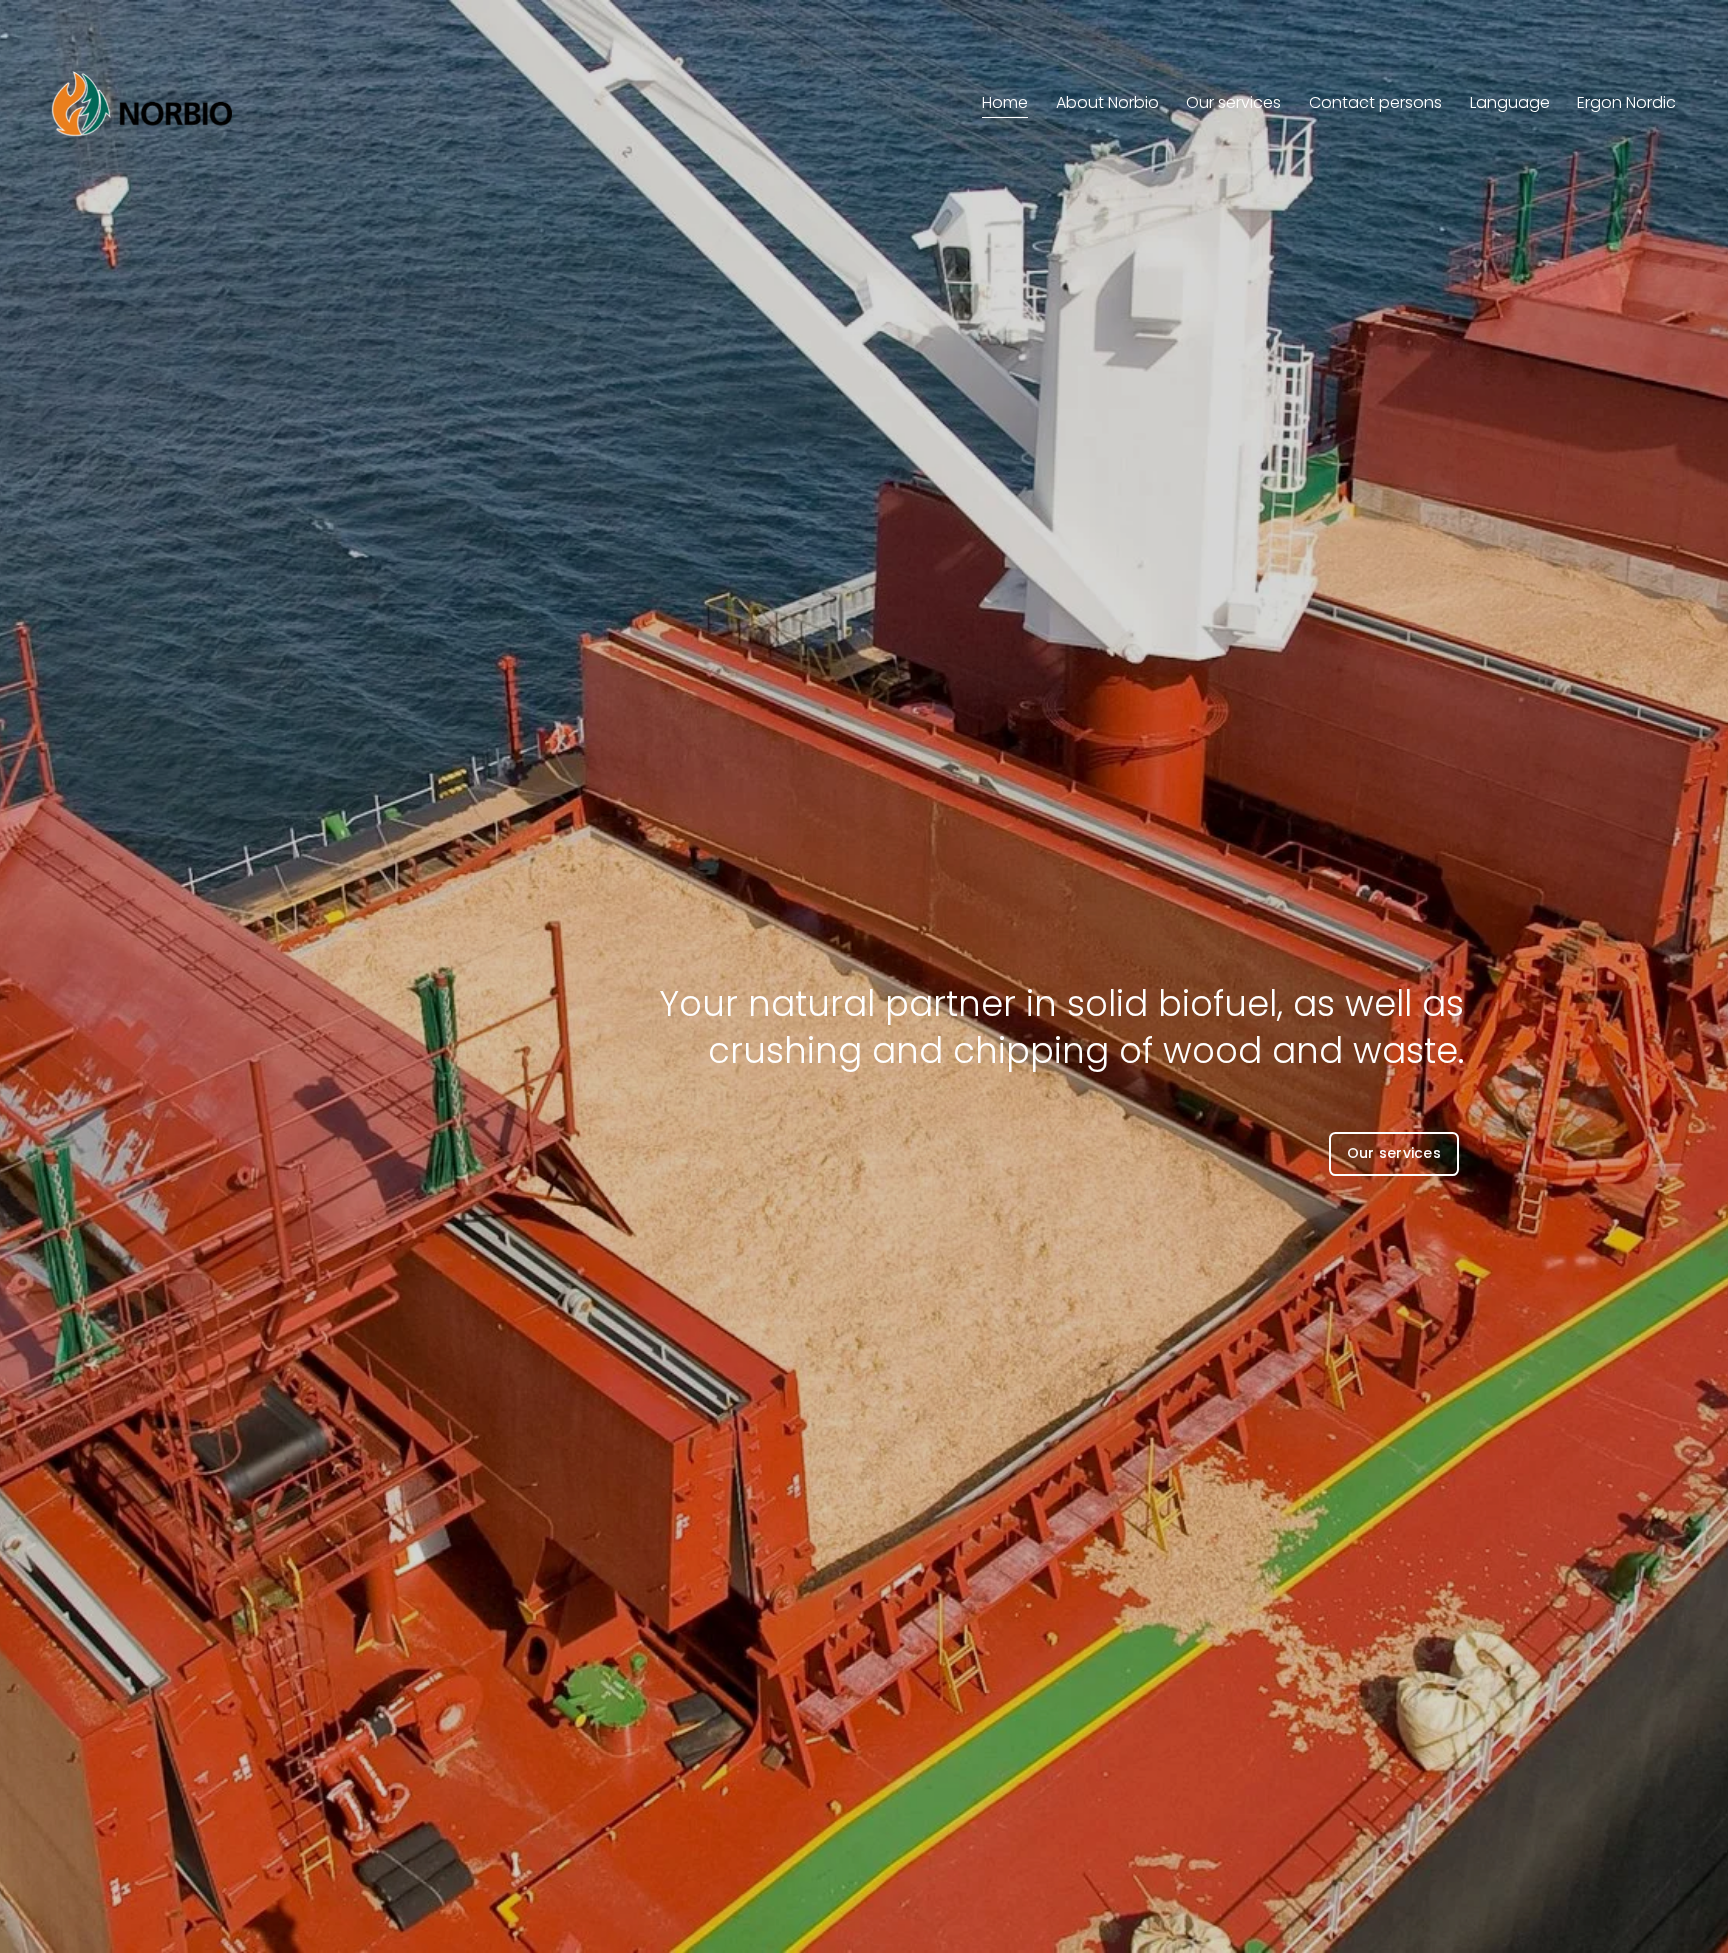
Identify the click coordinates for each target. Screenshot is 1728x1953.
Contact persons (1375, 102)
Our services (1233, 102)
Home (1005, 102)
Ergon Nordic (1626, 102)
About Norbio (1107, 102)
